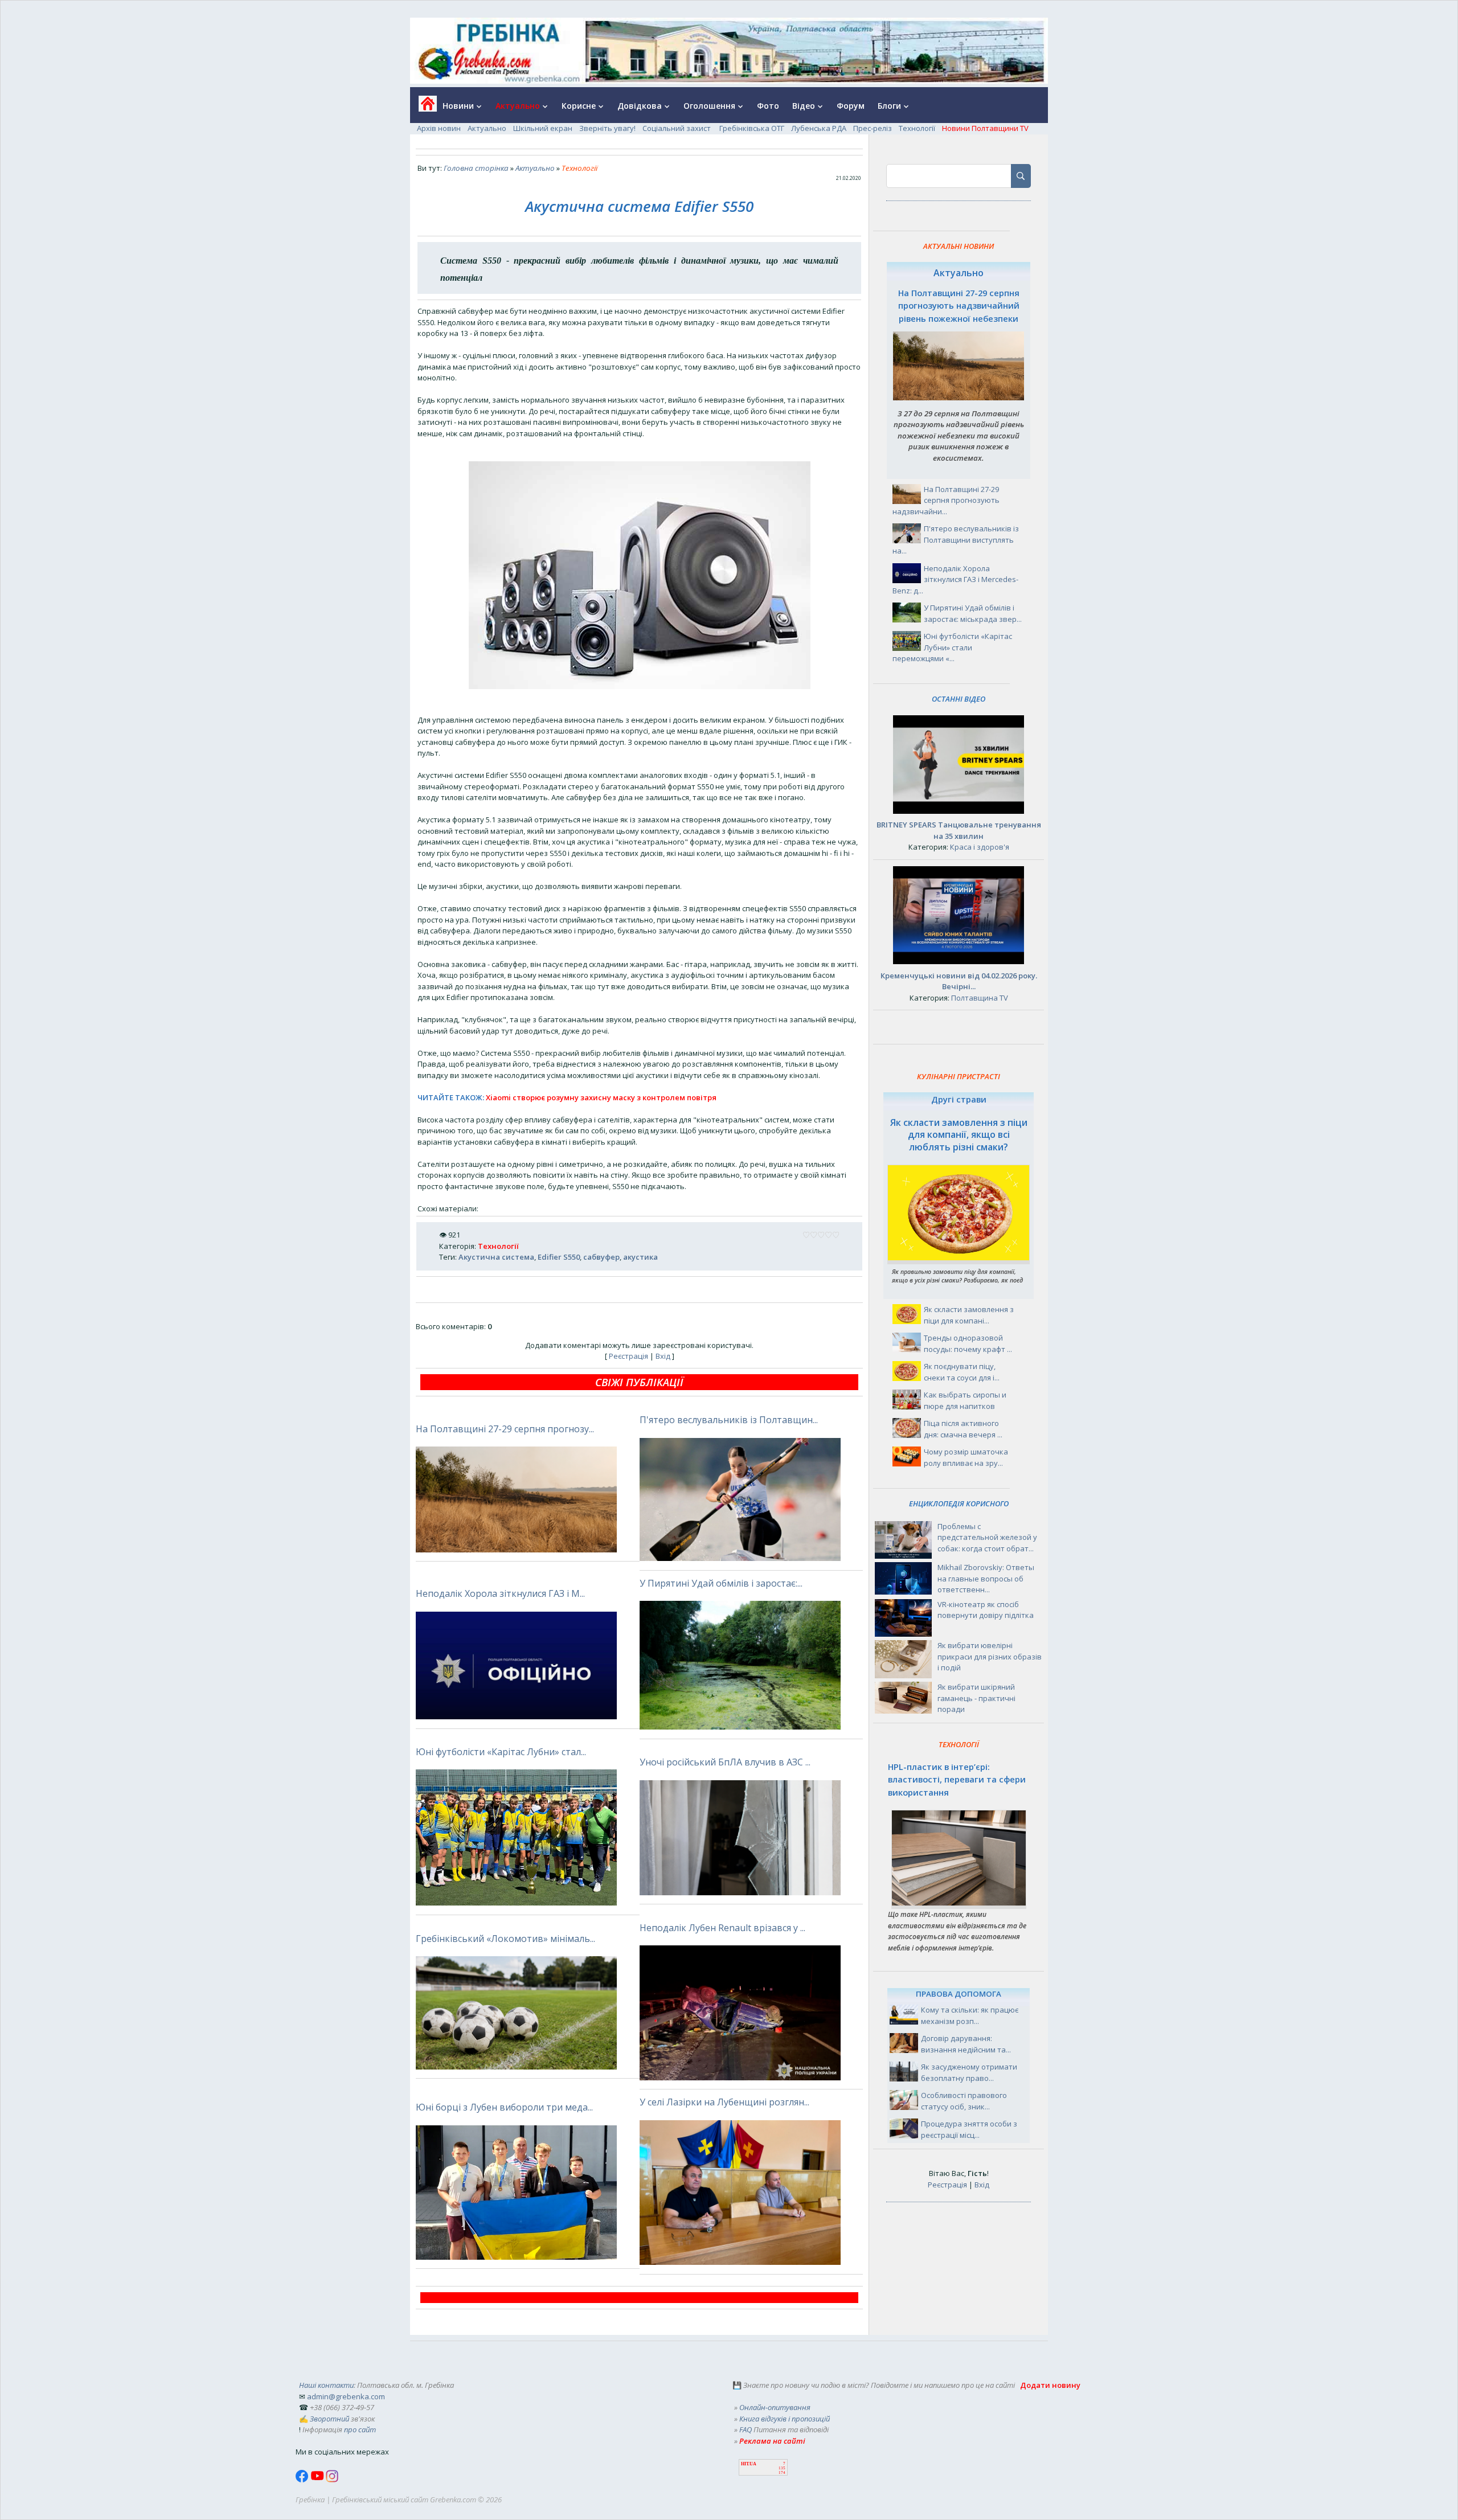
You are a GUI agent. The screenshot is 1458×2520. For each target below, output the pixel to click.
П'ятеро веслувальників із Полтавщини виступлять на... (956, 540)
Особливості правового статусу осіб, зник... (964, 2101)
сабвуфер (601, 1257)
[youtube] (318, 2480)
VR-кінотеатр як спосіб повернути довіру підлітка (986, 1610)
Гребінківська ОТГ (752, 128)
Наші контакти (326, 2385)
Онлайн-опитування (775, 2407)
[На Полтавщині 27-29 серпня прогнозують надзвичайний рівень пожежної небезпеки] (959, 398)
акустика (640, 1257)
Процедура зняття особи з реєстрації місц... (969, 2129)
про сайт (360, 2429)
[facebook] (303, 2480)
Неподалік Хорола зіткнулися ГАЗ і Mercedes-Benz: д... (955, 579)
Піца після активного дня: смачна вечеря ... (963, 1429)
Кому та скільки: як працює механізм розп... (970, 2015)
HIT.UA (749, 2464)
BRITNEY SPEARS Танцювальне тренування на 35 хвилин (959, 830)
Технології (917, 128)
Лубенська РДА (819, 128)
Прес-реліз (873, 128)
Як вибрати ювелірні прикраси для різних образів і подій (990, 1656)
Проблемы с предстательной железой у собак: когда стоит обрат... (987, 1537)
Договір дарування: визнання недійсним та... (966, 2044)
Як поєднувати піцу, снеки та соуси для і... (962, 1372)
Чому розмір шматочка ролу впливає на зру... (966, 1457)
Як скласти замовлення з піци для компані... (969, 1315)
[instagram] (332, 2480)
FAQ (746, 2429)
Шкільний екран (543, 128)
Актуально (487, 128)
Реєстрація (628, 1356)
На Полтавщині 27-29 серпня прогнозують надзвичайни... (946, 500)
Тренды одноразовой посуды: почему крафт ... (968, 1343)
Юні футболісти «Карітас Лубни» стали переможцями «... (952, 647)
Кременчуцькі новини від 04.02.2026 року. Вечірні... (959, 981)
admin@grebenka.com (346, 2396)
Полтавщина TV (980, 998)
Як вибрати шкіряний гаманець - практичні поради (976, 1698)
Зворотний (329, 2419)
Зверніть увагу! (607, 128)
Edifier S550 (559, 1257)
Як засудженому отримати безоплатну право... (969, 2072)
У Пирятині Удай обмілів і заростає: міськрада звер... (973, 613)
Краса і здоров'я (980, 847)
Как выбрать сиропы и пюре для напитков (965, 1400)
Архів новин (439, 128)
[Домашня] (423, 107)
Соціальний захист (677, 128)
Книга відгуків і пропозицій (785, 2419)
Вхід (663, 1356)
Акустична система (496, 1257)
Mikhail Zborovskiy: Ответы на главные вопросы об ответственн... (986, 1578)
